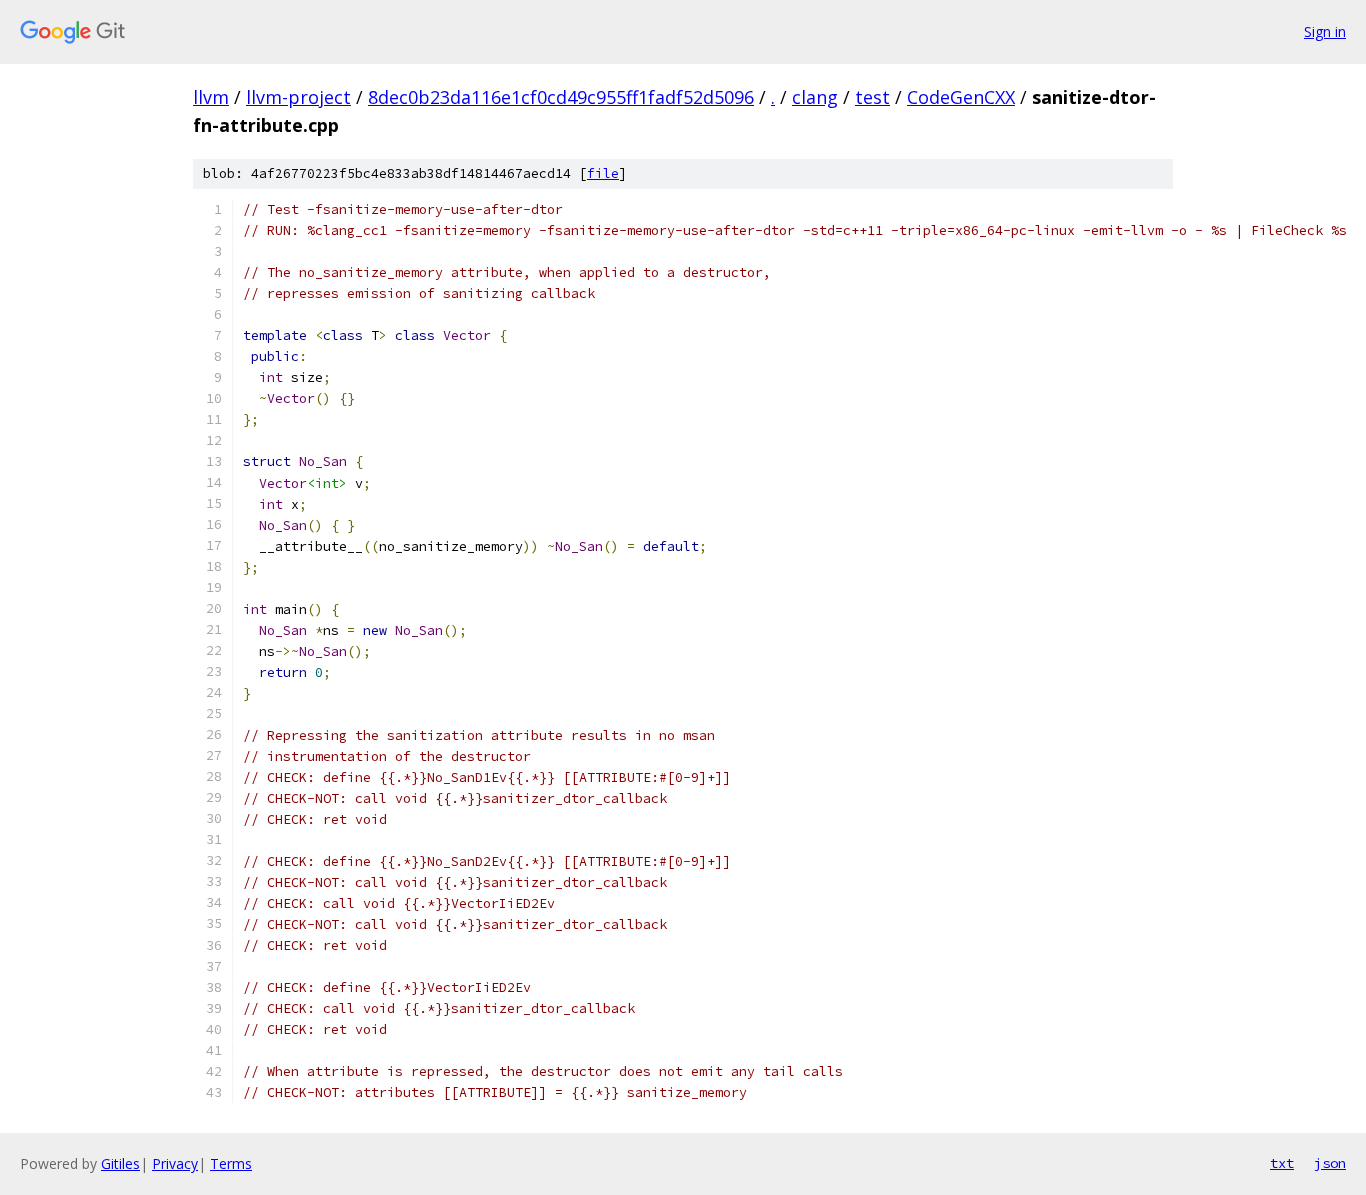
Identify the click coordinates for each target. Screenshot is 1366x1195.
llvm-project (298, 97)
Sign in (1325, 31)
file (603, 173)
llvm (211, 97)
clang (815, 97)
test (872, 97)
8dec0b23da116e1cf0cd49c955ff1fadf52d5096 (561, 97)
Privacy (175, 1163)
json (1330, 1163)
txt (1282, 1163)
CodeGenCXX (961, 97)
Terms (231, 1163)
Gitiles (120, 1163)
